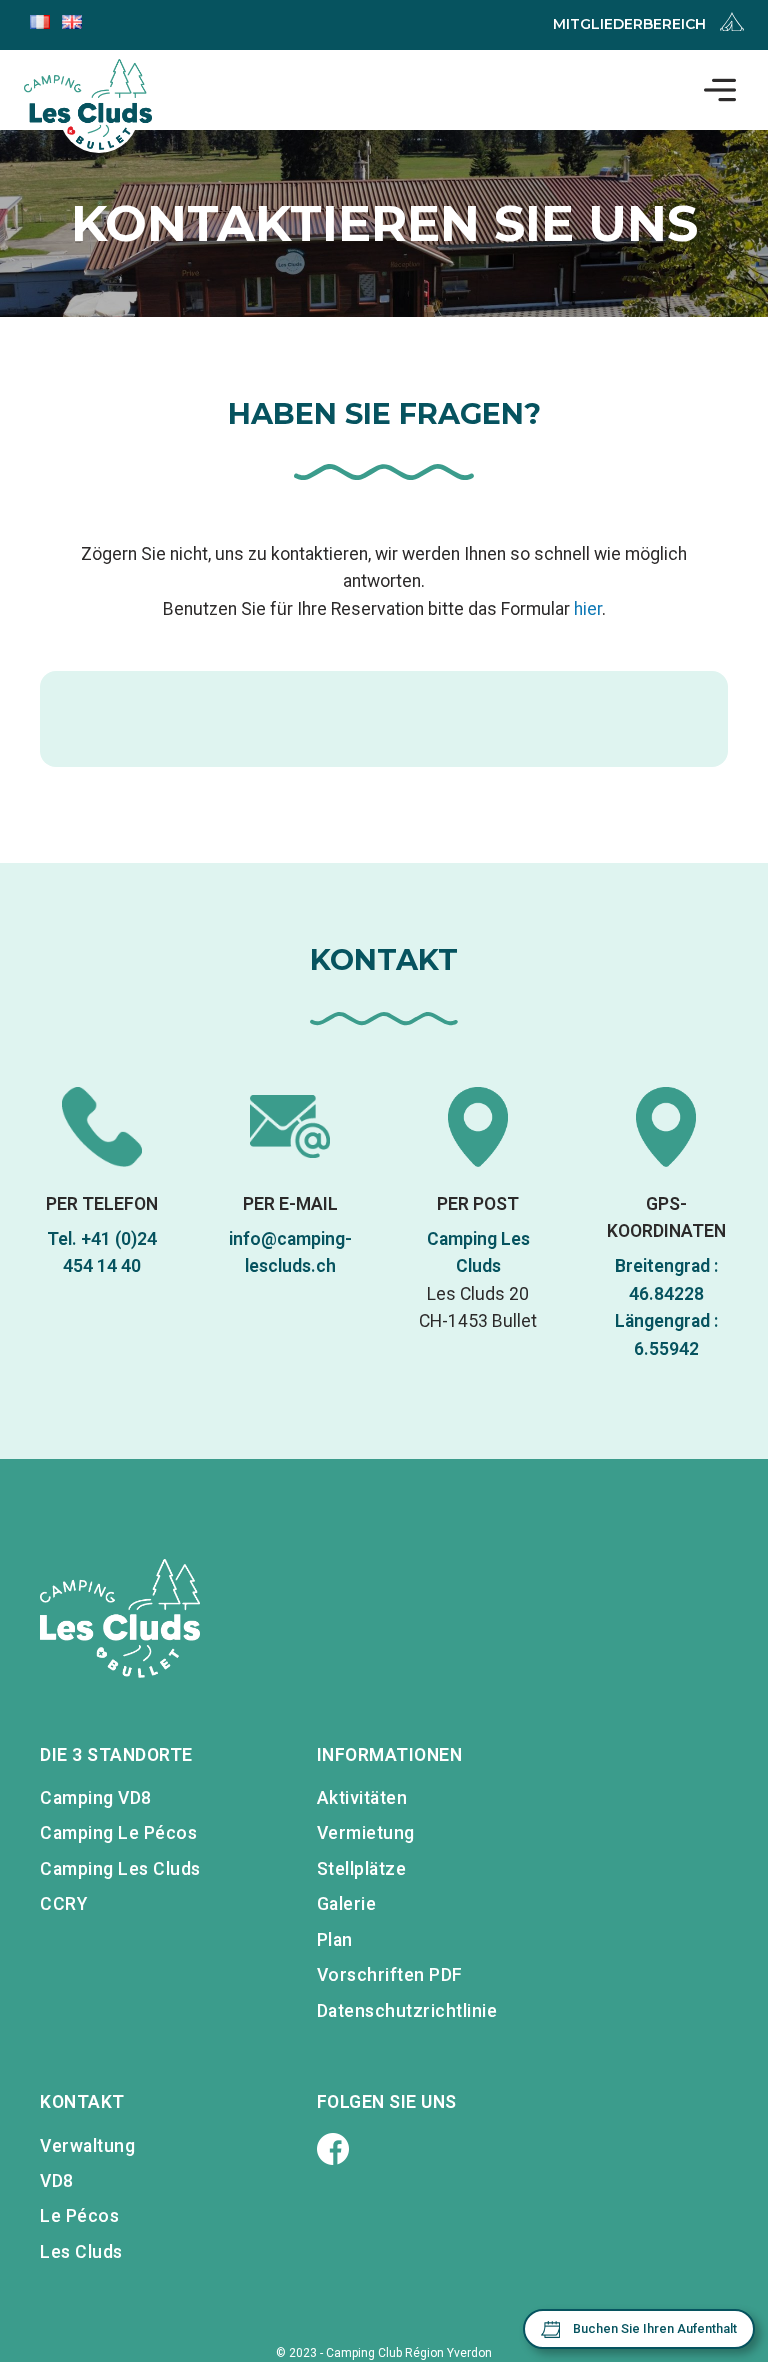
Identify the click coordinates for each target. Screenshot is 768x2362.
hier (588, 609)
